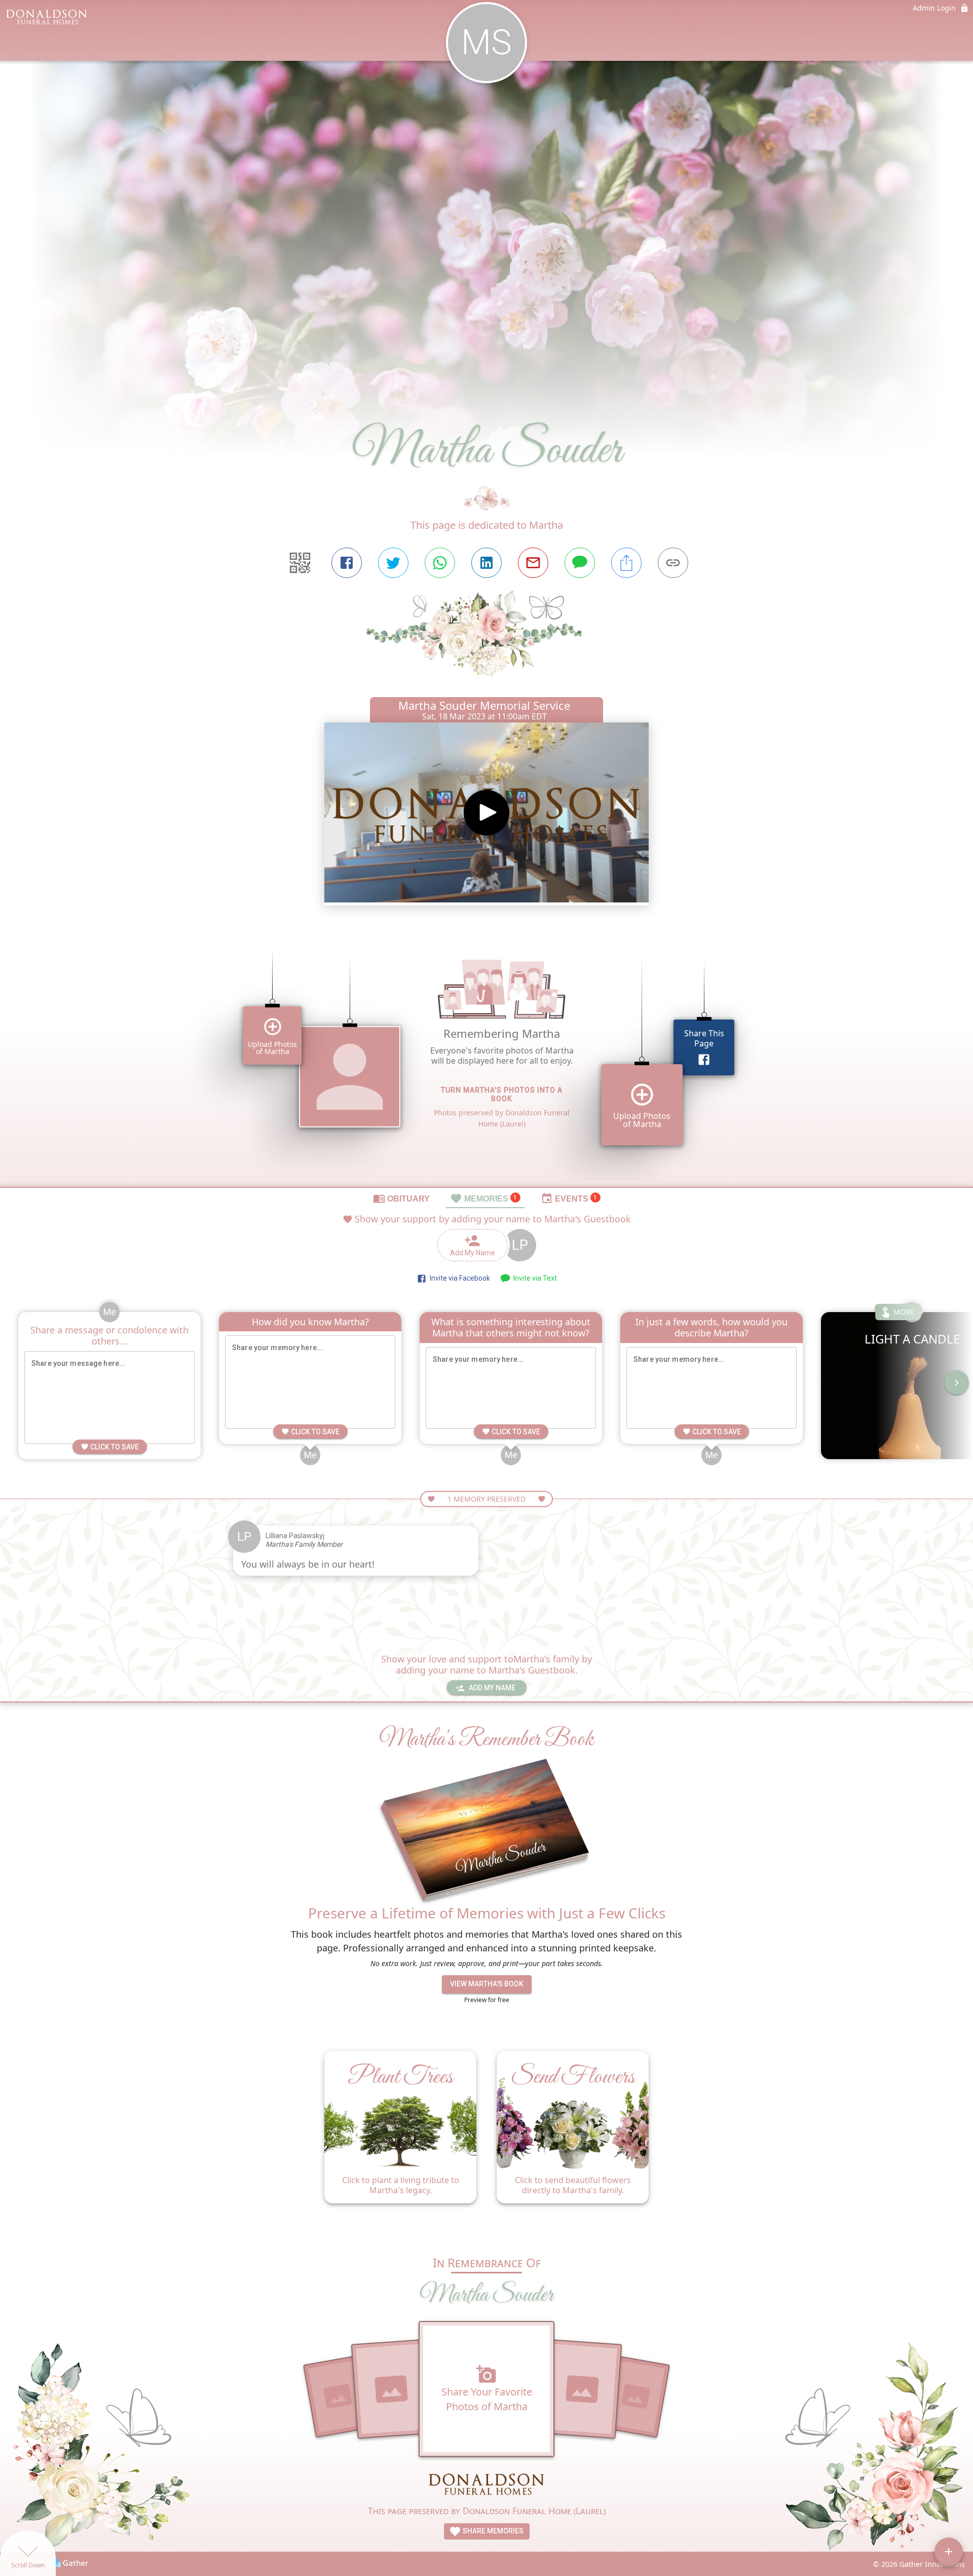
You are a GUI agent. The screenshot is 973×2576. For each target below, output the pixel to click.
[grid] (486, 1059)
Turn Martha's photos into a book (502, 1095)
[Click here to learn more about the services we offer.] (486, 2484)
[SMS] (580, 563)
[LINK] (673, 563)
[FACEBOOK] (347, 563)
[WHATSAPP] (440, 563)
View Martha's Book (487, 1984)
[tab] (401, 1198)
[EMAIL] (533, 563)
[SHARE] (626, 563)
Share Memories (492, 2531)
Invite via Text (534, 1278)
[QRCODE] (300, 563)
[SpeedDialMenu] (949, 2552)
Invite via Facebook (458, 1278)
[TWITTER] (393, 563)
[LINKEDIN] (486, 563)
